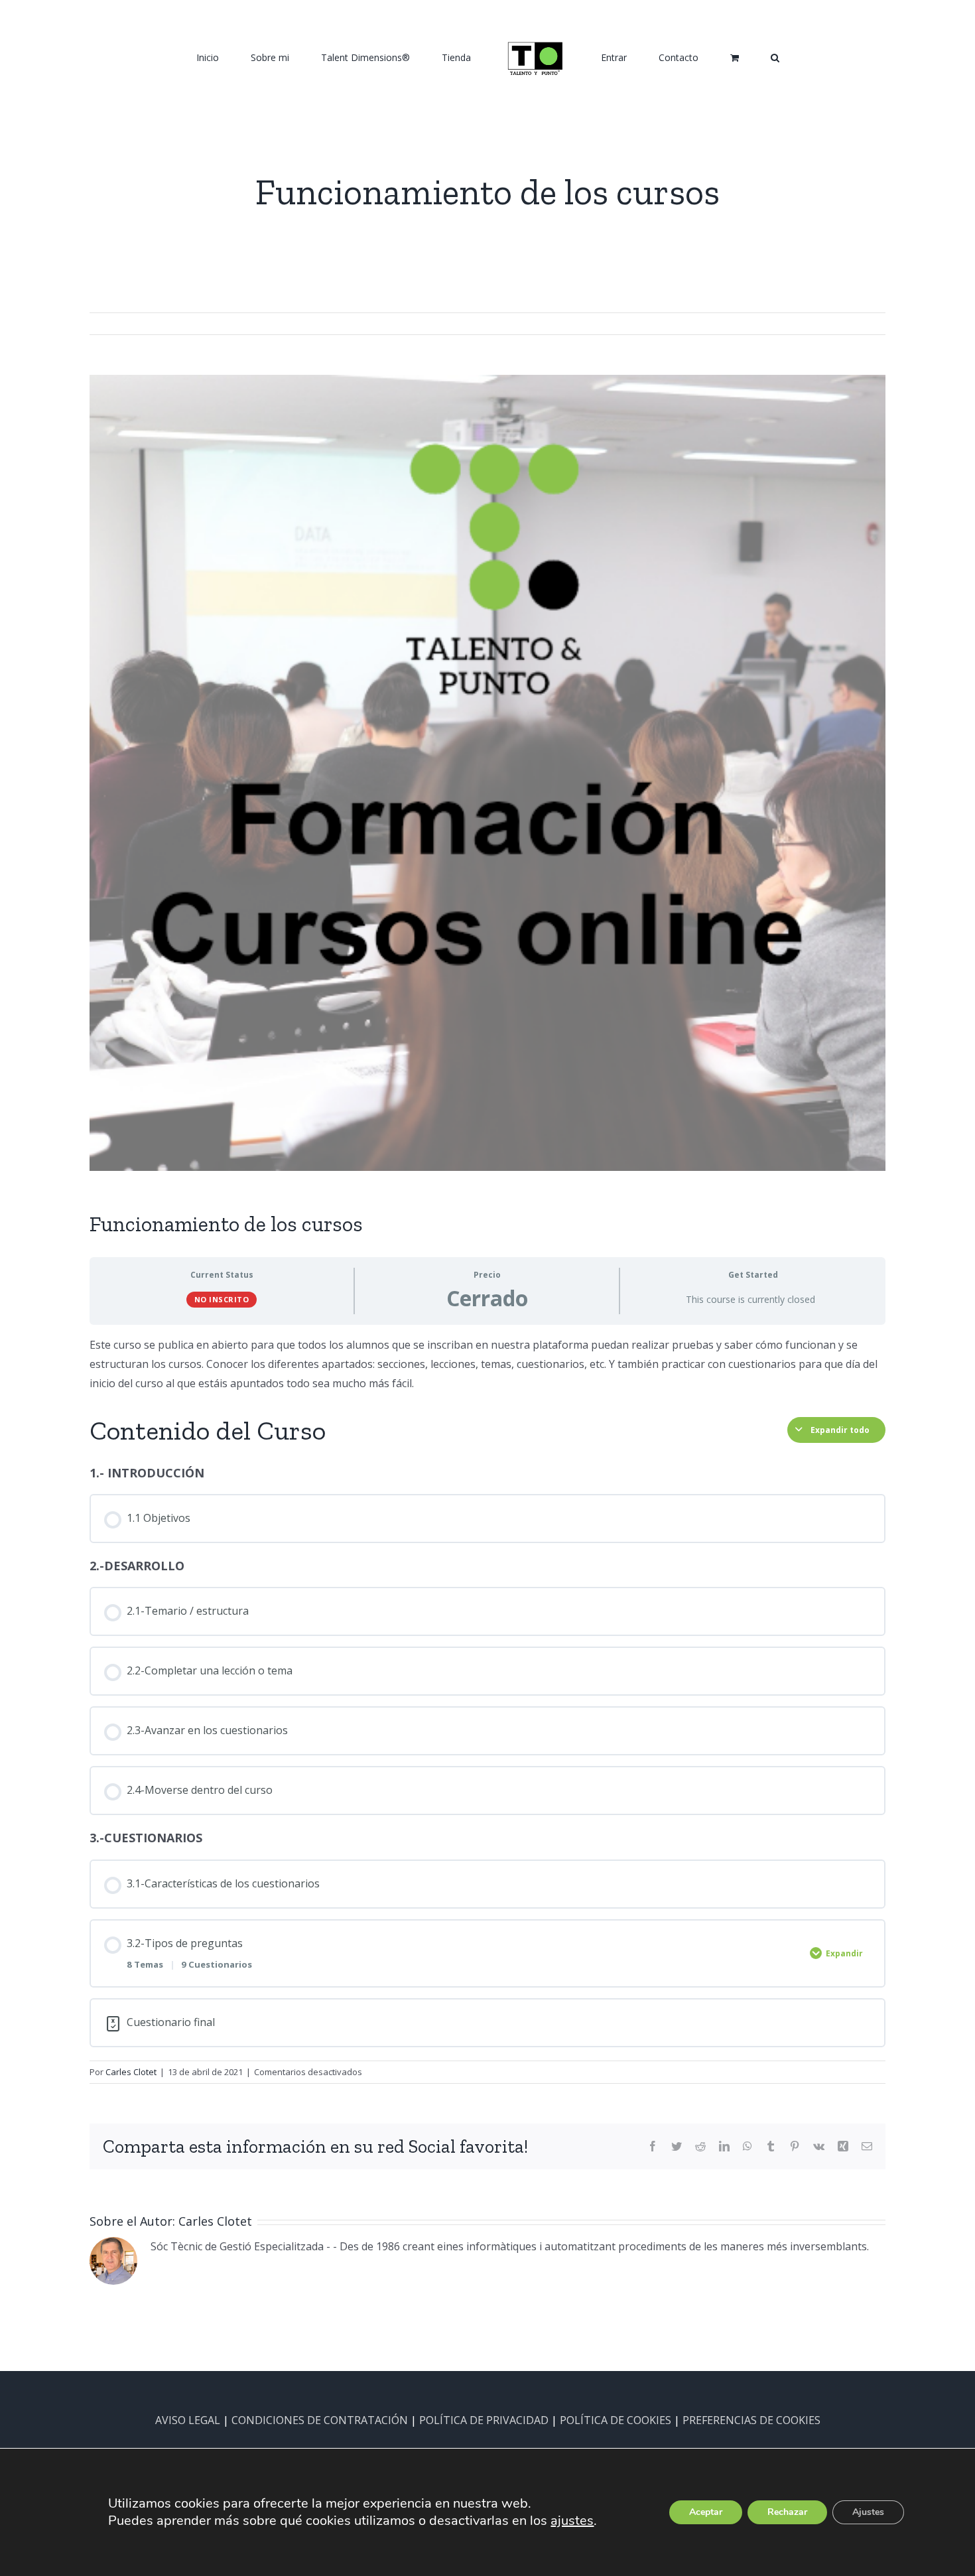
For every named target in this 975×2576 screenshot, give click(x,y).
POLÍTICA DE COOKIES (616, 2420)
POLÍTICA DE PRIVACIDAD (484, 2420)
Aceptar (706, 2512)
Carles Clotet (131, 2072)
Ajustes (868, 2512)
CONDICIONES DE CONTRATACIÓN (320, 2420)
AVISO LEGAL (188, 2420)
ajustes (572, 2521)
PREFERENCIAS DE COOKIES (751, 2420)
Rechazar (787, 2512)
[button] (705, 57)
